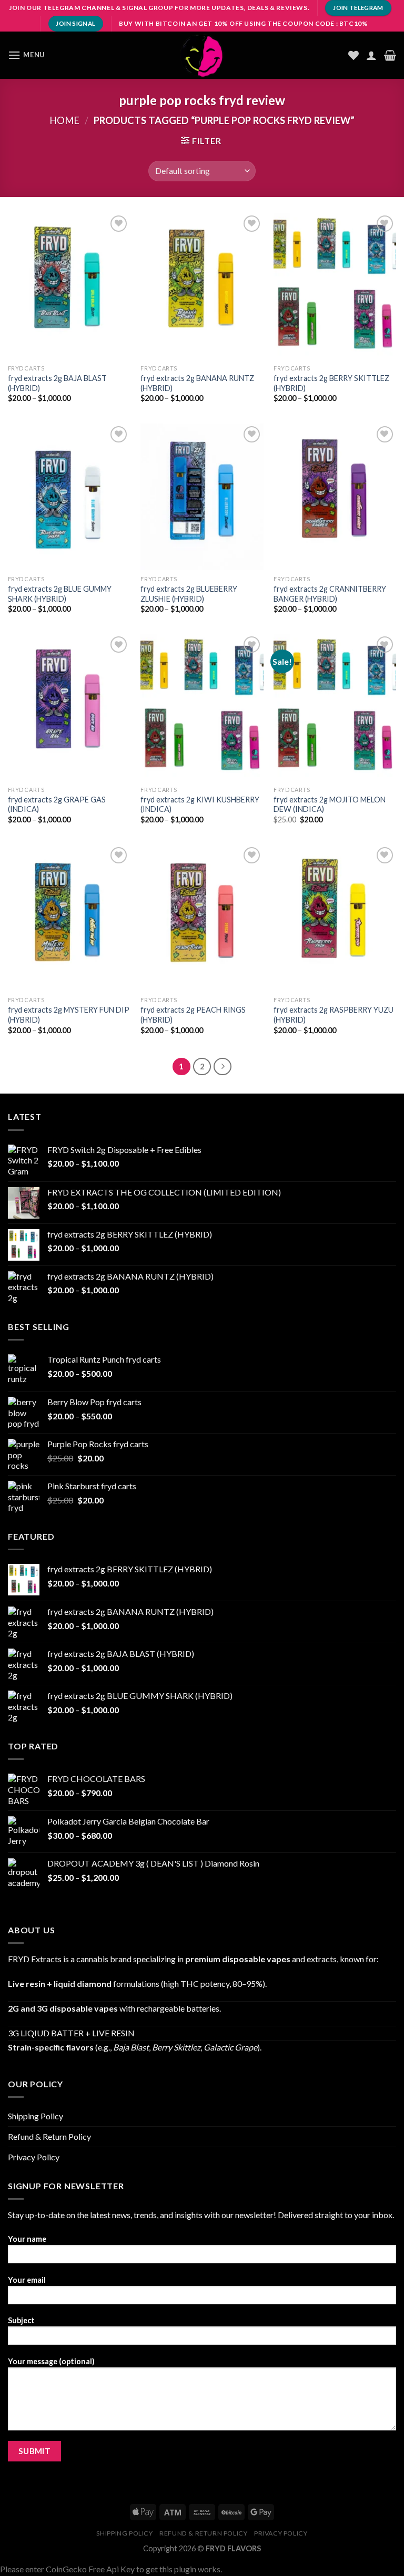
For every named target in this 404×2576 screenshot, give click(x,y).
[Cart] (390, 55)
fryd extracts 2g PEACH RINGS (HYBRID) (193, 1015)
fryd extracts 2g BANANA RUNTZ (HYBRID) (197, 383)
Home (64, 120)
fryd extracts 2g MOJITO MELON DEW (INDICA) (330, 805)
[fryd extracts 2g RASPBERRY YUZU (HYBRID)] (335, 918)
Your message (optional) (51, 2361)
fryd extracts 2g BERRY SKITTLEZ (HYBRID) (331, 383)
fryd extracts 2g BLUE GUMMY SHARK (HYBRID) (60, 594)
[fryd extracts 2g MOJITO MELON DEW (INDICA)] (335, 707)
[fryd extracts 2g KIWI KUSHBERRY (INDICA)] (202, 707)
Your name (27, 2239)
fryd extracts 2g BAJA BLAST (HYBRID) (57, 383)
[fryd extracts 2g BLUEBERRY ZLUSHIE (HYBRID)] (202, 497)
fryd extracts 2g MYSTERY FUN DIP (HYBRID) (69, 1015)
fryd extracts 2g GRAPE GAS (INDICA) (57, 805)
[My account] (371, 55)
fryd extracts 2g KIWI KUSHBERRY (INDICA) (200, 805)
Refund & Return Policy (49, 2136)
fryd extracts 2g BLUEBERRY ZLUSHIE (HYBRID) (189, 594)
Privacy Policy (34, 2157)
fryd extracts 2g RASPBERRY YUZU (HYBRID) (334, 1015)
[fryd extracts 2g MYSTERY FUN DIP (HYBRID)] (69, 918)
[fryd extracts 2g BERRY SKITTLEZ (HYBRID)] (335, 286)
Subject (21, 2320)
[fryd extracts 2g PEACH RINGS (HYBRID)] (202, 918)
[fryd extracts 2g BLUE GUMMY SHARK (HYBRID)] (69, 497)
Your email (27, 2280)
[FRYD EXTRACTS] (202, 55)
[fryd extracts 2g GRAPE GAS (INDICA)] (69, 707)
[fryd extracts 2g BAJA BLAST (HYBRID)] (69, 286)
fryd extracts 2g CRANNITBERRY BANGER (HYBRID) (330, 594)
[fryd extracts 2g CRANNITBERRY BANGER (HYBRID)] (335, 497)
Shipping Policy (36, 2116)
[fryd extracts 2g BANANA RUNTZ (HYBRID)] (202, 286)
